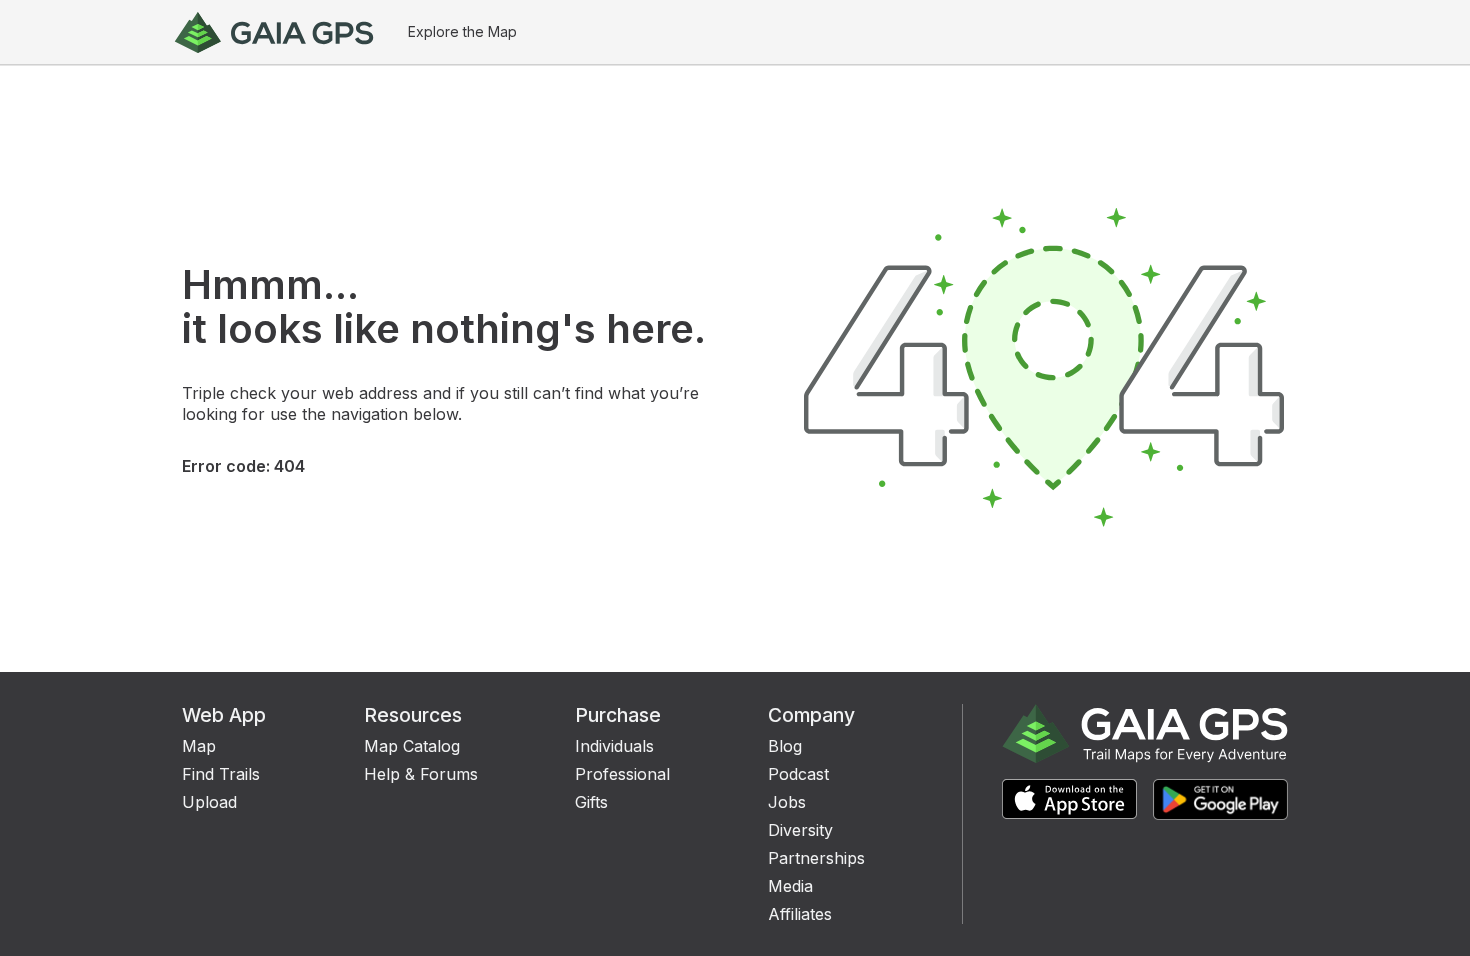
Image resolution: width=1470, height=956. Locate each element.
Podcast (798, 774)
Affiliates (800, 914)
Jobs (787, 802)
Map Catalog (412, 746)
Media (790, 886)
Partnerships (816, 858)
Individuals (614, 746)
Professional (622, 774)
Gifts (591, 802)
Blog (785, 746)
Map (199, 746)
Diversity (800, 830)
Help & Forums (421, 774)
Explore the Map (462, 31)
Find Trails (221, 774)
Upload (209, 802)
